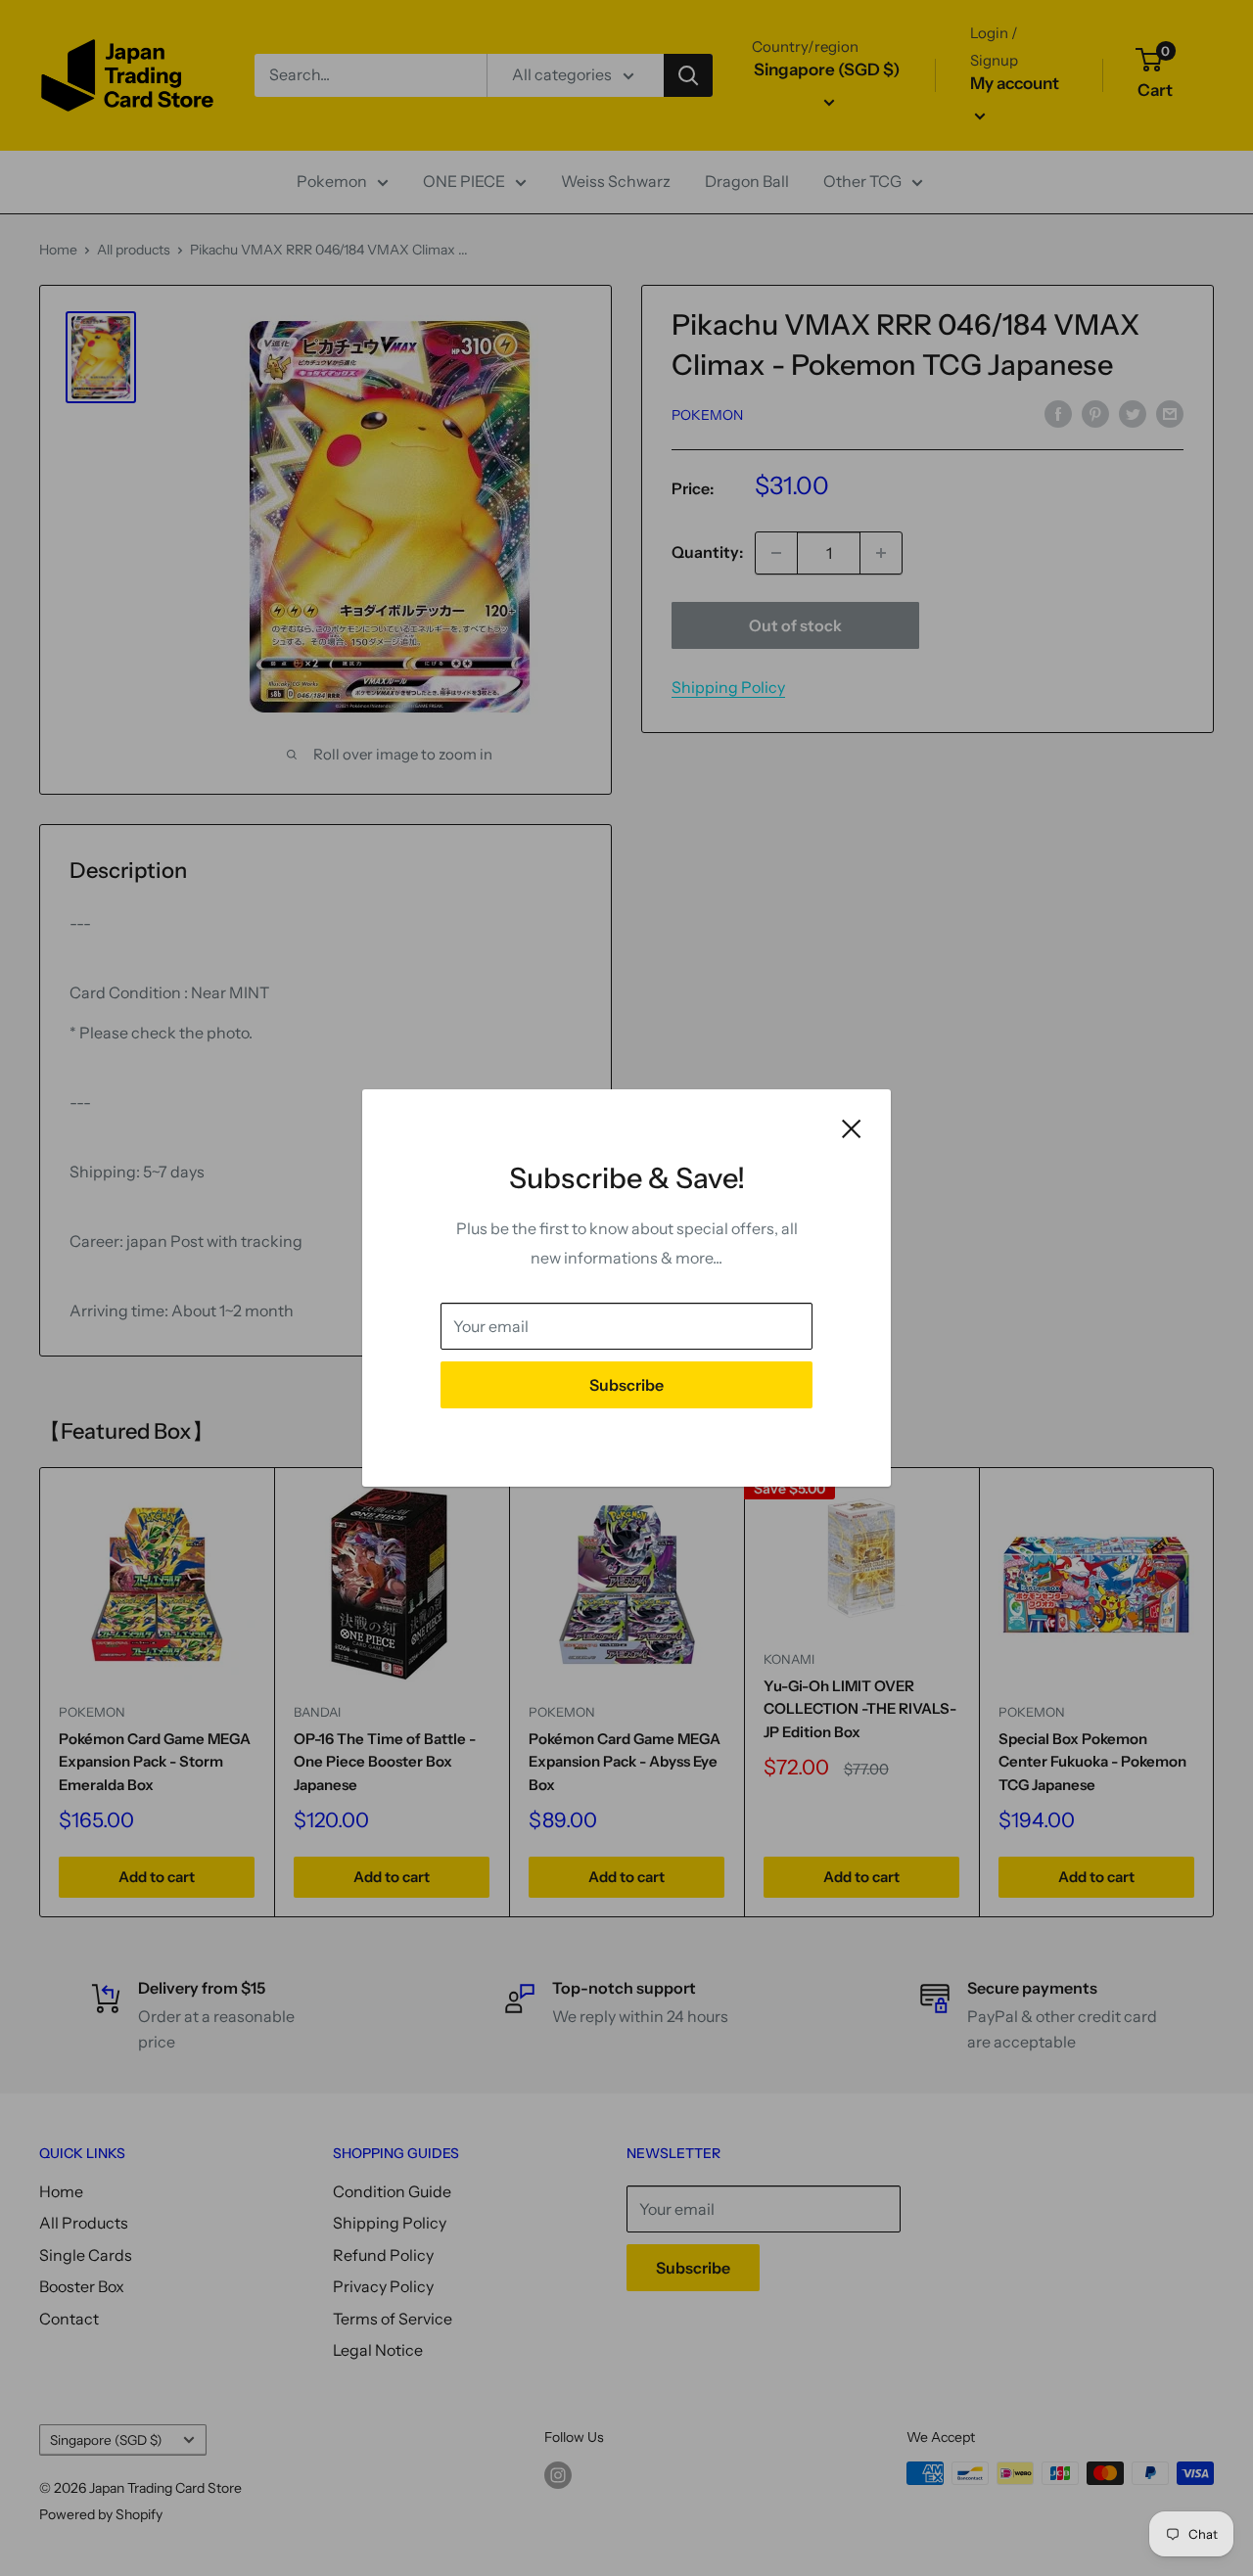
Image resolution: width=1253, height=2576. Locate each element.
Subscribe (626, 1385)
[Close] (852, 1127)
